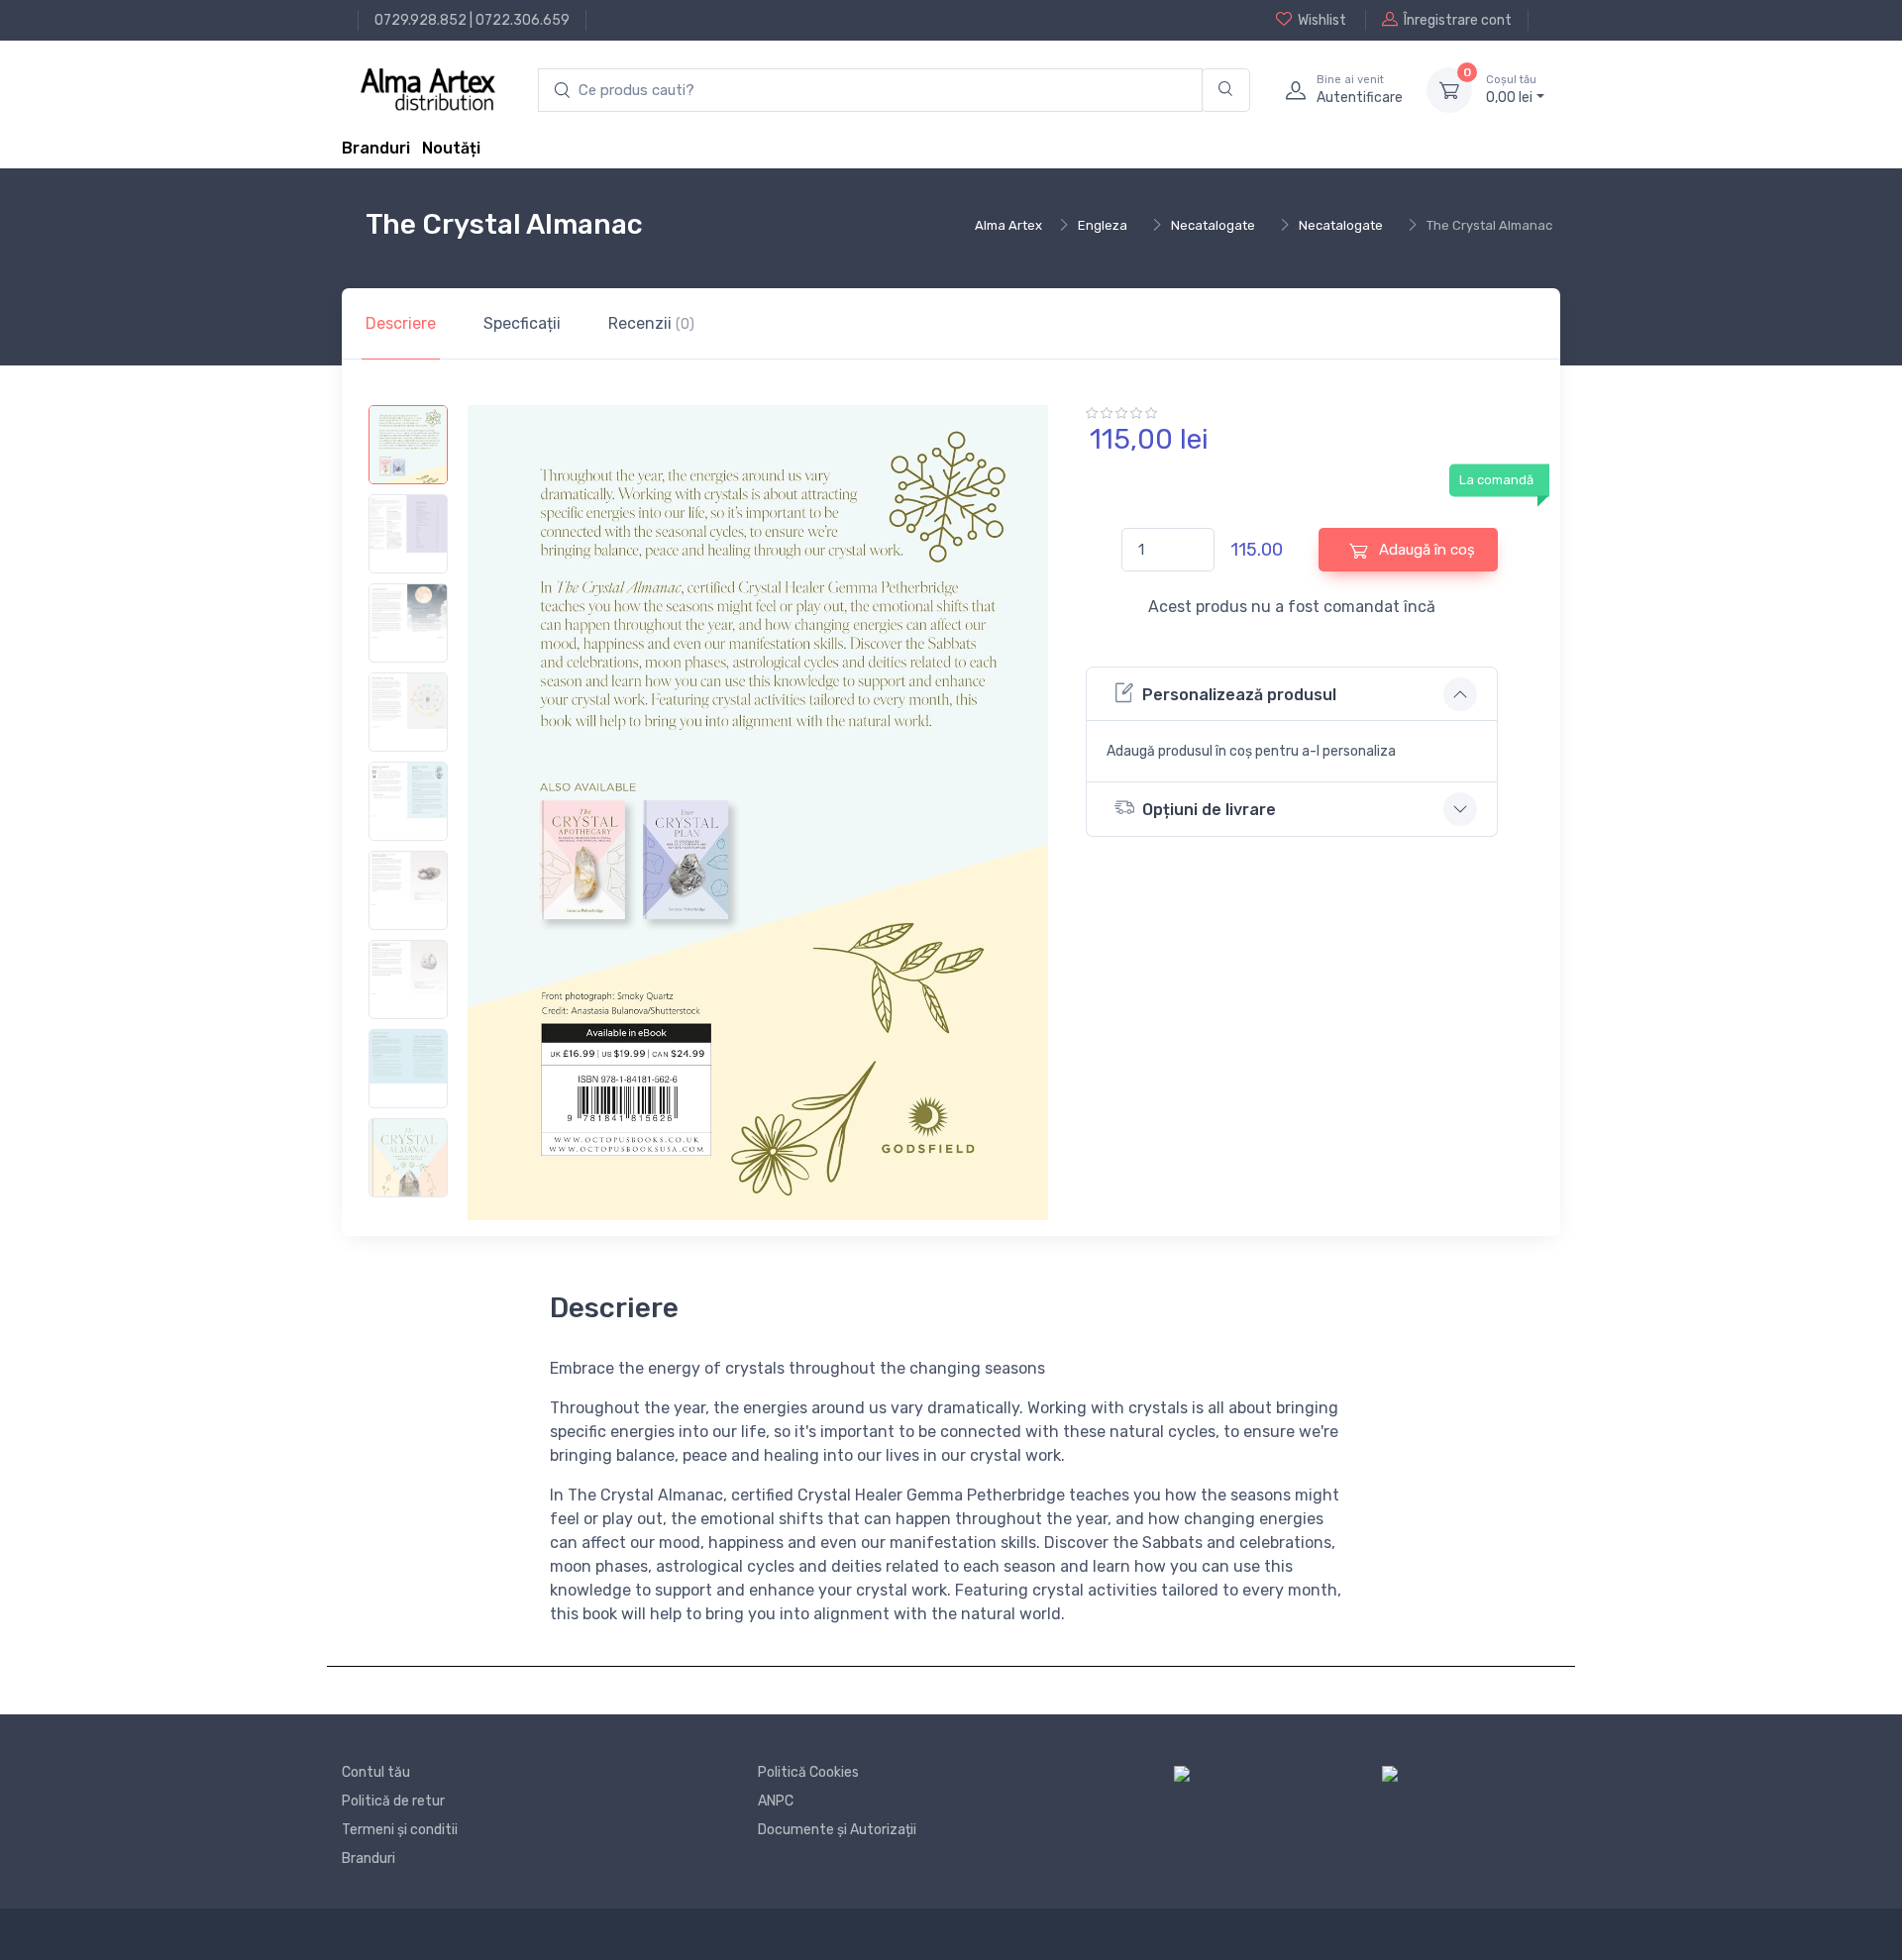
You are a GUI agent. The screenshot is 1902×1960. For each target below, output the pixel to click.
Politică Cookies (808, 1772)
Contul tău (376, 1772)
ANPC (776, 1801)
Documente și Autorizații (837, 1830)
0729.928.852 (421, 20)
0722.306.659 (523, 20)
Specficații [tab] (522, 323)
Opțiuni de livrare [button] (1209, 810)
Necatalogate (1213, 225)
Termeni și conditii (400, 1830)
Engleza (1103, 225)
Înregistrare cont (1458, 20)
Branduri (376, 148)
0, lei (1511, 90)
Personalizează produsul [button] (1239, 695)
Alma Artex (1008, 225)
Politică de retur (393, 1801)
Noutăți (451, 148)
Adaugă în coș (1425, 550)
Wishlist (1322, 20)
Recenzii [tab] (651, 323)
